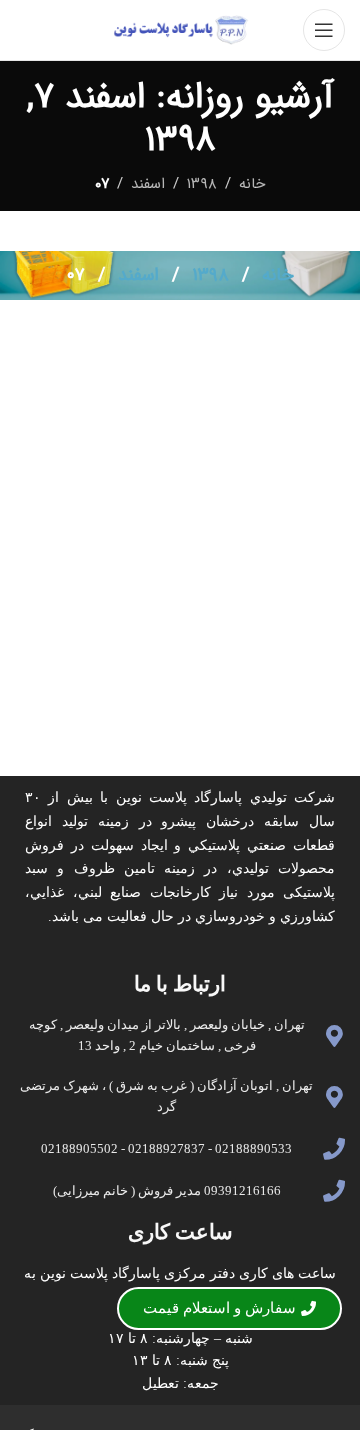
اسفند (148, 184)
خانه (252, 184)
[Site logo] (180, 29)
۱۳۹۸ (202, 184)
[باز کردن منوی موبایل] (324, 30)
